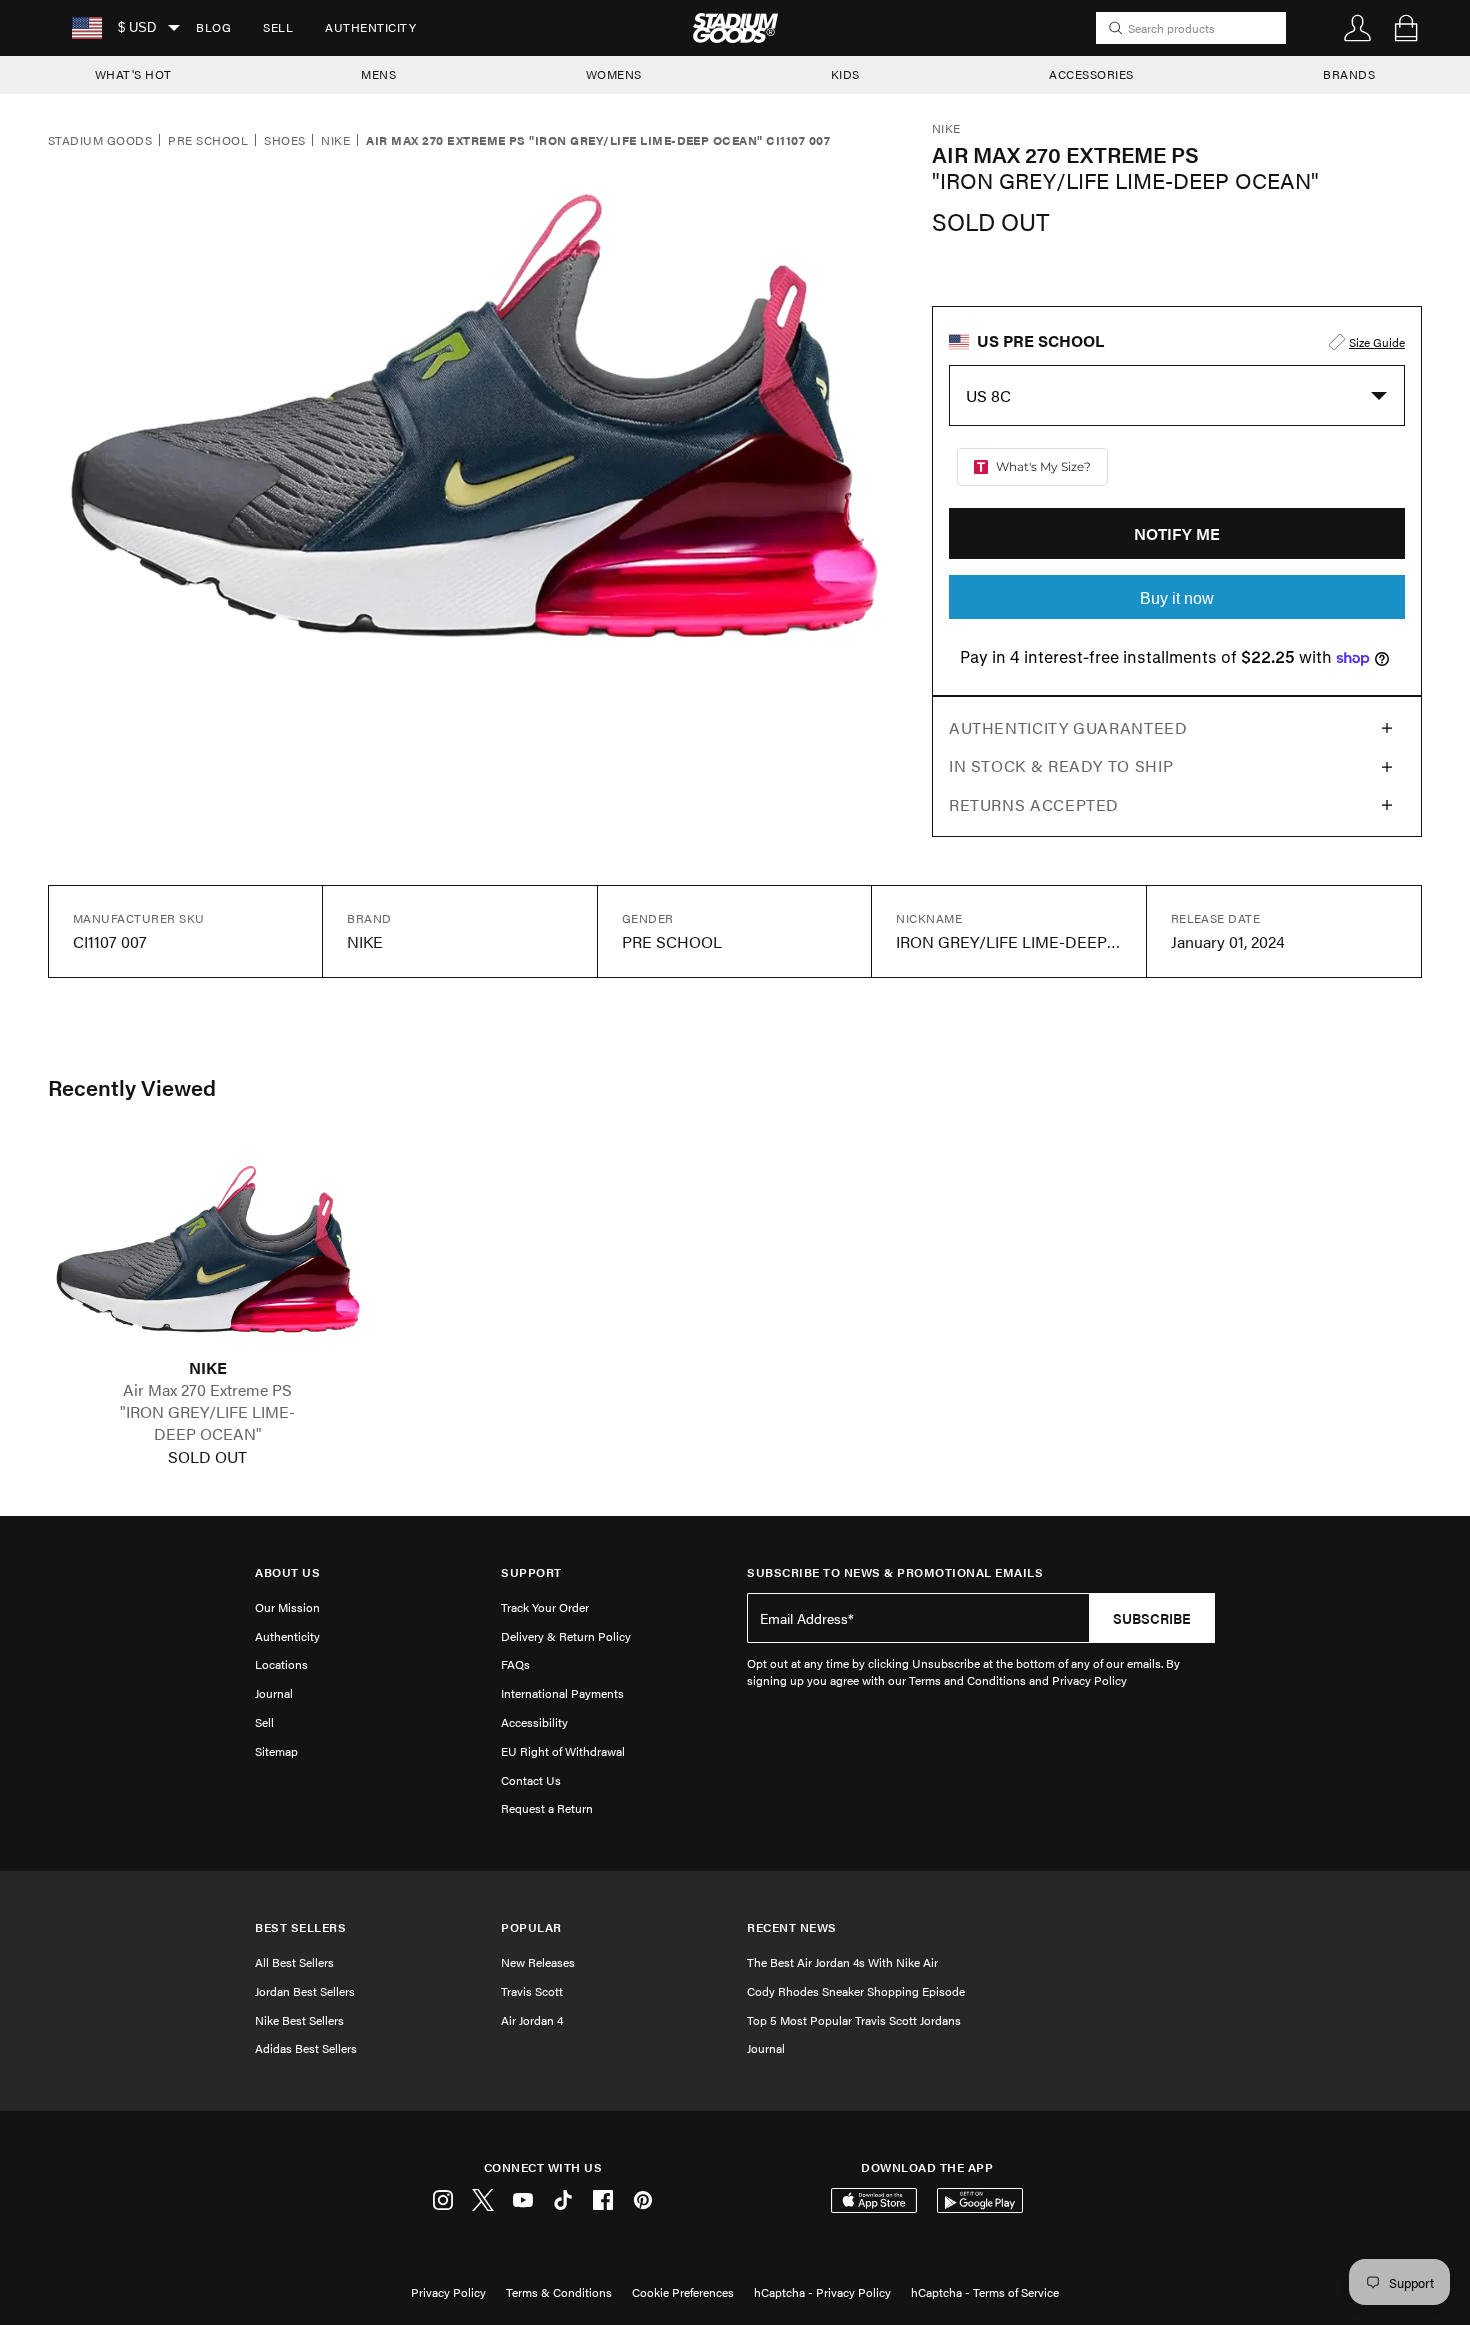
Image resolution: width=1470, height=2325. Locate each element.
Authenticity (370, 27)
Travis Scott (532, 1991)
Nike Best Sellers (299, 2020)
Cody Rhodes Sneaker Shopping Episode (856, 1991)
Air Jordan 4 (532, 2020)
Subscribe (1152, 1618)
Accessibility (534, 1722)
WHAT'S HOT (133, 74)
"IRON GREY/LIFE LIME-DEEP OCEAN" (207, 1423)
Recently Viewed (132, 1087)
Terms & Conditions (559, 2292)
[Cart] (1406, 28)
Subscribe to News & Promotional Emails (895, 1572)
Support (531, 1572)
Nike (335, 141)
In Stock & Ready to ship (1061, 765)
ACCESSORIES (1091, 74)
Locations (281, 1664)
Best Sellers (300, 1927)
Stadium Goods (100, 141)
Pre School (208, 141)
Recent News (792, 1927)
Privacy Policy (448, 2292)
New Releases (538, 1962)
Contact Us (531, 1780)
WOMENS (614, 74)
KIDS (845, 74)
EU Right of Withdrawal (563, 1751)
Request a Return (547, 1808)
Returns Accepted (1034, 804)
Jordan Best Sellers (305, 1991)
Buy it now (1177, 598)
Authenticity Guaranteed (1068, 727)
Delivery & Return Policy (566, 1636)
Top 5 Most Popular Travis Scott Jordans (854, 2020)
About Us (287, 1572)
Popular (531, 1927)
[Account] (1358, 28)
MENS (378, 74)
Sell (278, 27)
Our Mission (287, 1607)
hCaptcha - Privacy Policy (822, 2292)
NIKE (208, 1368)
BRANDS (1349, 74)
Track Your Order (545, 1607)
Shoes (284, 141)
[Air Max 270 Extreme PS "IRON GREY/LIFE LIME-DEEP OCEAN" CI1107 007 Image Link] (208, 1249)
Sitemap (276, 1751)
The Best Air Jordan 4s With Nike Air (842, 1962)
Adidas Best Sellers (306, 2048)
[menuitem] (213, 28)
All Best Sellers (294, 1962)
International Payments (562, 1693)
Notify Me (1177, 533)
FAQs (515, 1664)
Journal (274, 1693)
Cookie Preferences (683, 2292)
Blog (213, 27)
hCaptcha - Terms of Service (985, 2292)
